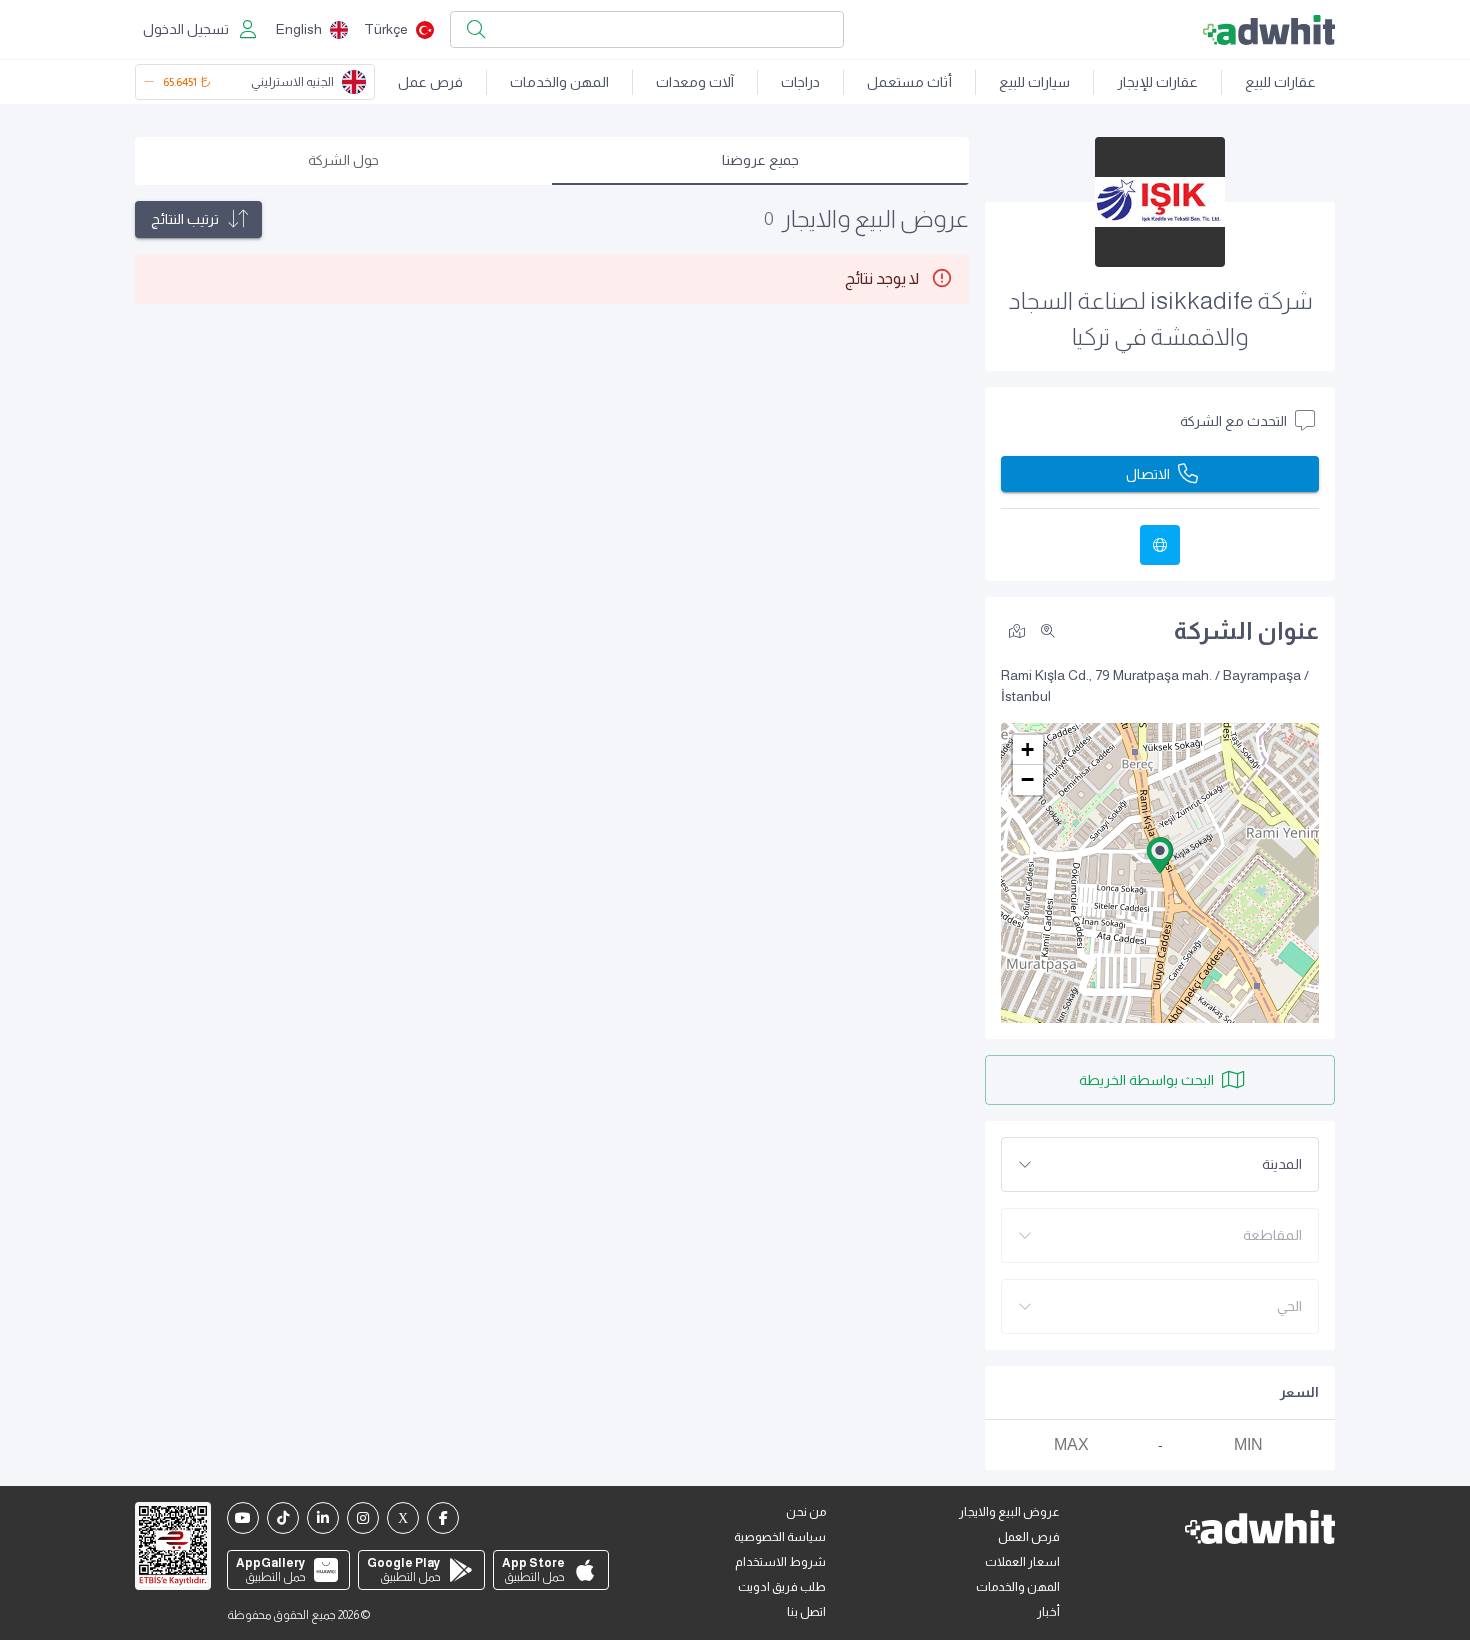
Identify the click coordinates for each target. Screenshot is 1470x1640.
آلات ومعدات (695, 82)
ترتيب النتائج (185, 219)
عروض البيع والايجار (1009, 1512)
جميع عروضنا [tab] (760, 160)
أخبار (1048, 1612)
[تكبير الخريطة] (1048, 631)
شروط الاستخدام (780, 1562)
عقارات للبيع (1280, 82)
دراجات (800, 82)
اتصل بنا (806, 1612)
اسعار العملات (1022, 1562)
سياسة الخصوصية (780, 1537)
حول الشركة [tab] (343, 160)
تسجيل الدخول (186, 29)
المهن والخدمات (559, 82)
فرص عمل (430, 82)
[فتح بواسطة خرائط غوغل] (1017, 630)
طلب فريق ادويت (782, 1587)
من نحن (806, 1512)
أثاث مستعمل (909, 82)
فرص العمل (1029, 1537)
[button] (1160, 855)
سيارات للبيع (1034, 82)
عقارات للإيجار (1157, 82)
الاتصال (1148, 474)
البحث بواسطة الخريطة (1146, 1080)
